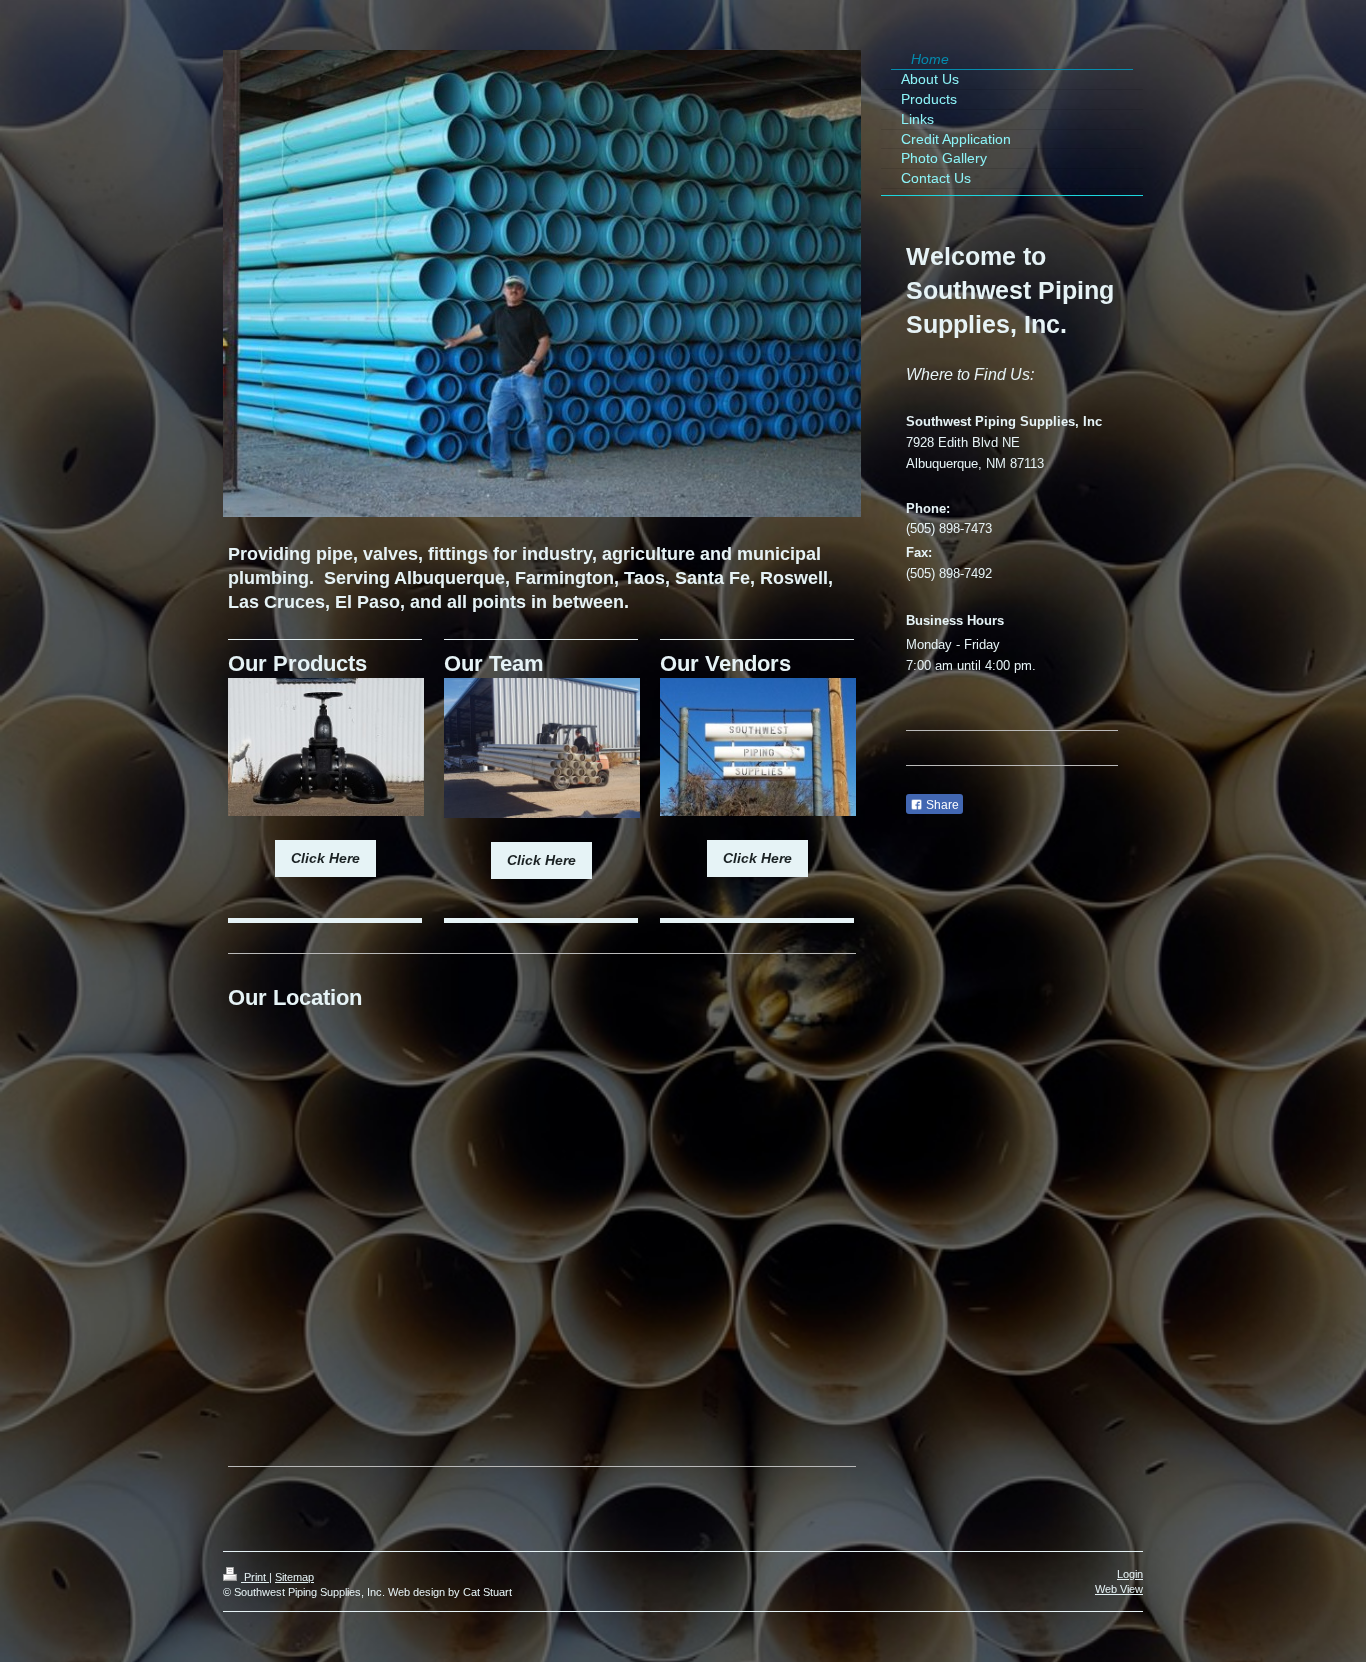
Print (255, 1577)
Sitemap (294, 1577)
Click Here (325, 858)
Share (941, 805)
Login (1130, 1574)
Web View (1119, 1589)
